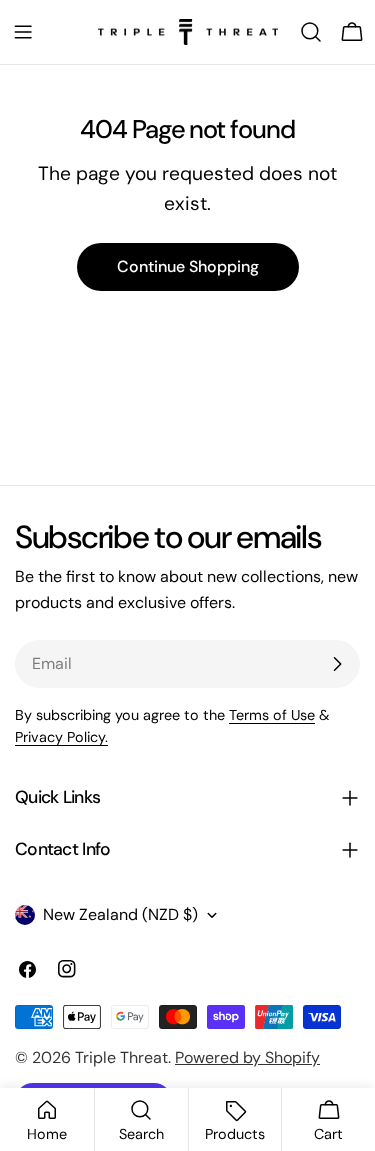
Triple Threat (121, 1057)
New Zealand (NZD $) (120, 914)
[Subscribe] (337, 664)
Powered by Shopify (247, 1057)
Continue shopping (188, 266)
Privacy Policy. (61, 737)
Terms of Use (272, 715)
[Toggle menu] (23, 32)
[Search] (311, 32)
